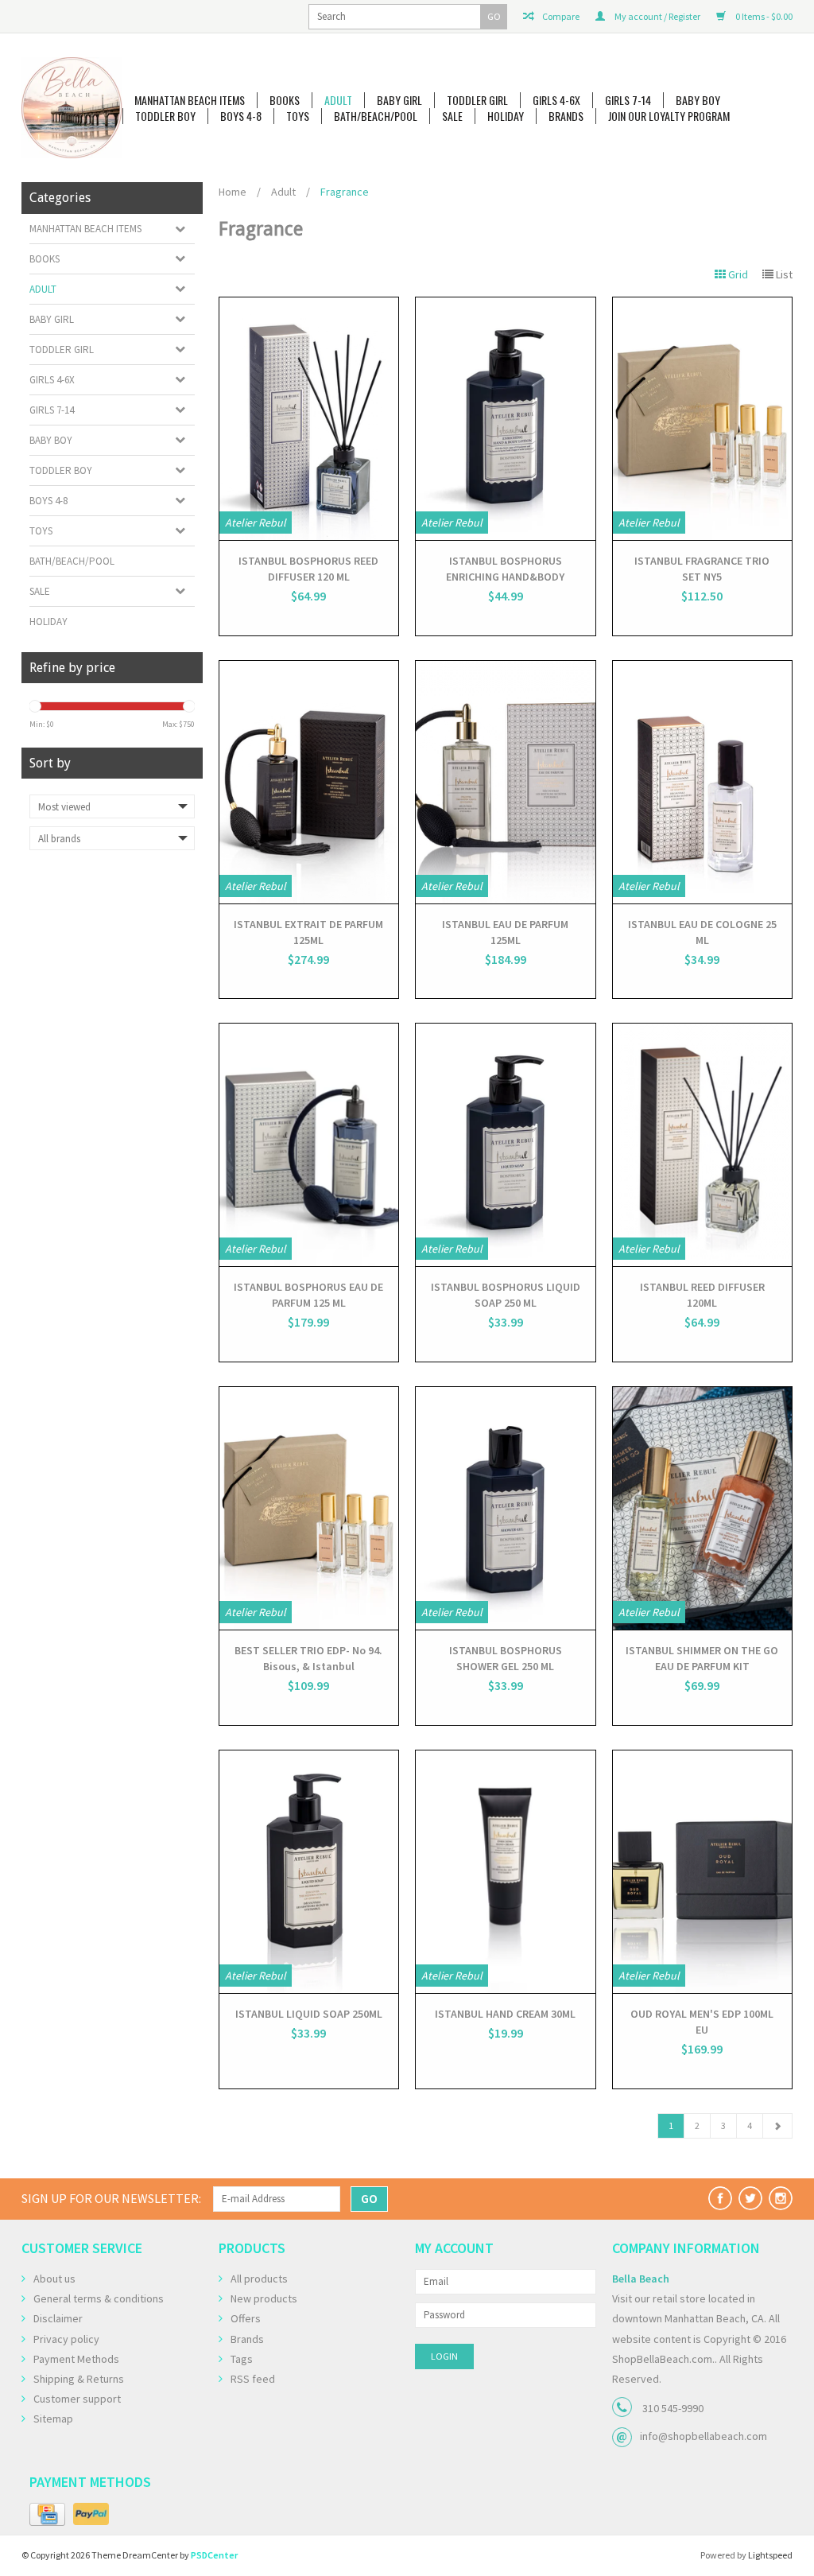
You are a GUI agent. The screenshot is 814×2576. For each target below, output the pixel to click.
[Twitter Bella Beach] (750, 2198)
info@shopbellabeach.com (704, 2436)
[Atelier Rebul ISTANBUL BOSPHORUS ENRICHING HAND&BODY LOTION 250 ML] (506, 419)
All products (259, 2279)
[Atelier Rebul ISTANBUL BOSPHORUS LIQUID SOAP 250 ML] (506, 1145)
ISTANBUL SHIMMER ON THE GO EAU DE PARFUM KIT (702, 1658)
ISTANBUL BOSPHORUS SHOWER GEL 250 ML (506, 1658)
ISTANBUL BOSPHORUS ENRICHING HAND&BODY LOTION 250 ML (505, 569)
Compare (560, 16)
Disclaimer (58, 2318)
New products (264, 2298)
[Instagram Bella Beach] (781, 2198)
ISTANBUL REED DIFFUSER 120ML (702, 1295)
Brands (566, 116)
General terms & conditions (99, 2298)
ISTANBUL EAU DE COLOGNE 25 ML (702, 932)
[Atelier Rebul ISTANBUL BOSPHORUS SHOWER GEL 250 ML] (506, 1508)
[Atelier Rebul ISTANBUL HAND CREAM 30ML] (506, 1872)
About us (54, 2279)
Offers (246, 2318)
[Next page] (777, 2126)
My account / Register (657, 16)
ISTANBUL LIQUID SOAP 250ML (309, 2014)
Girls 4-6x (556, 100)
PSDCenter (214, 2555)
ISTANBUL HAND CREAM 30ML (505, 2014)
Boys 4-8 (241, 116)
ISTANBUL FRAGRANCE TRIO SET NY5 (702, 569)
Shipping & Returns (79, 2379)
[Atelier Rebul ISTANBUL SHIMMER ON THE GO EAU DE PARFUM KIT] (703, 1508)
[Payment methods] (47, 2515)
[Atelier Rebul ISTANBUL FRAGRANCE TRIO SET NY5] (703, 419)
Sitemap (53, 2419)
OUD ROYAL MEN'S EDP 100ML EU (702, 2022)
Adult (338, 100)
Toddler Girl (477, 100)
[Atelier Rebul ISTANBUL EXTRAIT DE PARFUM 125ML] (309, 782)
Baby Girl (399, 100)
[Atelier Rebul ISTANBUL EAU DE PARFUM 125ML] (506, 782)
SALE (452, 116)
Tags (242, 2359)
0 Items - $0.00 (763, 16)
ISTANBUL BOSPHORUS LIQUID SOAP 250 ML (506, 1295)
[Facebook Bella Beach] (720, 2198)
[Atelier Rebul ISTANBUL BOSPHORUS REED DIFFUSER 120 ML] (309, 419)
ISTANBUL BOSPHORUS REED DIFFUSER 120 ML (308, 569)
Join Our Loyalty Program (669, 116)
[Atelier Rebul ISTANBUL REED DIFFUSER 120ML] (703, 1145)
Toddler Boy (165, 116)
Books (285, 100)
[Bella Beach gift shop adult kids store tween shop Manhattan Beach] (72, 108)
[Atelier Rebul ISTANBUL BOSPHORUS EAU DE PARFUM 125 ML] (309, 1145)
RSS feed (253, 2379)
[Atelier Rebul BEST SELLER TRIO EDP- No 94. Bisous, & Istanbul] (309, 1508)
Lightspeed (770, 2555)
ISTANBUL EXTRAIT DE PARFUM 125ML (308, 932)
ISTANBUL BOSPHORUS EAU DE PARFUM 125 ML (308, 1295)
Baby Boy (698, 100)
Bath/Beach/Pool (376, 116)
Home (233, 192)
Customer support (77, 2399)
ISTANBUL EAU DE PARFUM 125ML (505, 932)
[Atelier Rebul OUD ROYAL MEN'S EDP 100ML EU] (703, 1872)
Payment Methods (76, 2359)
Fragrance (345, 192)
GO (494, 16)
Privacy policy (66, 2339)
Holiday (506, 116)
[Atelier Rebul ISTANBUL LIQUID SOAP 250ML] (309, 1872)
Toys (298, 116)
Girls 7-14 (628, 100)
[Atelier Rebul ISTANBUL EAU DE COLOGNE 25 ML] (703, 782)
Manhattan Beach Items (190, 100)
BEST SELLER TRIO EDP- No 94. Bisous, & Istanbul (308, 1658)
